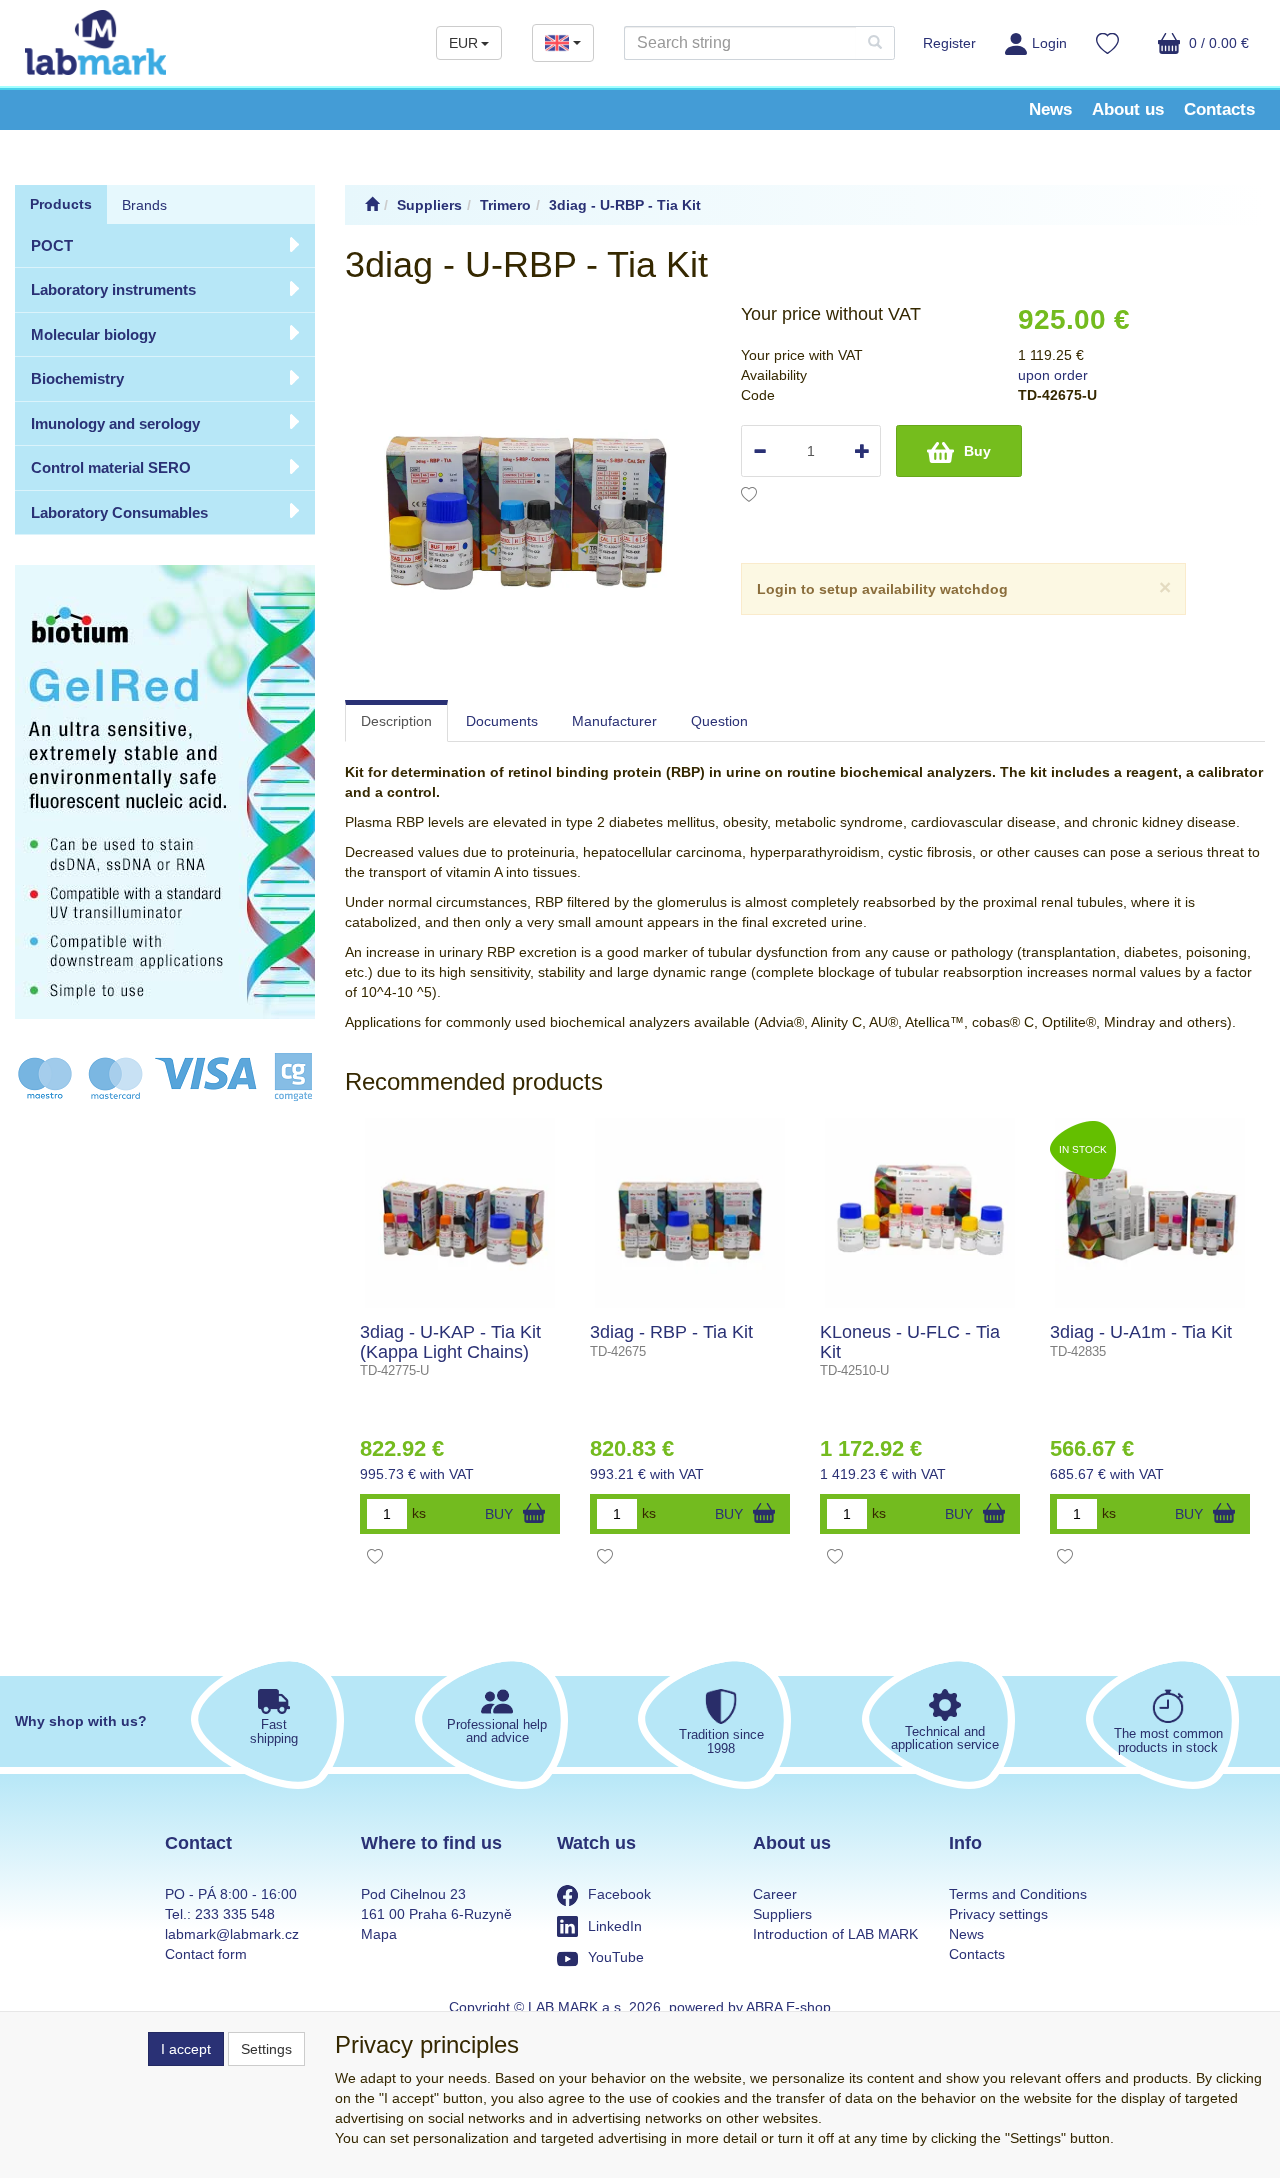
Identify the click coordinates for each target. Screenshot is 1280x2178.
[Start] (372, 205)
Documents (502, 721)
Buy (977, 451)
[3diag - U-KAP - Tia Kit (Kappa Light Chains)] (460, 1213)
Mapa (379, 1934)
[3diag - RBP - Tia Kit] (690, 1213)
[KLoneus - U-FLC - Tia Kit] (920, 1213)
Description (396, 721)
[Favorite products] (1107, 46)
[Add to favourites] (749, 497)
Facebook (619, 1894)
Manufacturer (614, 721)
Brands (144, 205)
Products (61, 204)
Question (719, 721)
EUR (463, 43)
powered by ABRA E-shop (750, 2007)
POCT (52, 245)
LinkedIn (615, 1926)
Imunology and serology (115, 423)
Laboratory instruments (113, 289)
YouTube (616, 1957)
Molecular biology (93, 334)
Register (949, 43)
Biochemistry (77, 378)
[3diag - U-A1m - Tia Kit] (1150, 1213)
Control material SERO (111, 467)
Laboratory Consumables (119, 512)
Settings (266, 2049)
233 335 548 (235, 1914)
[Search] (875, 43)
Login (1049, 43)
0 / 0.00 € (1217, 43)
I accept (186, 2049)
